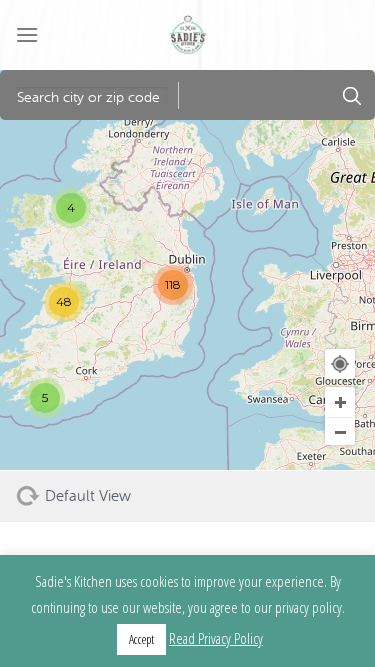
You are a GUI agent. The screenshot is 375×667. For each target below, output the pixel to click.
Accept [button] (141, 639)
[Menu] (27, 34)
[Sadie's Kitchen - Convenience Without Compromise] (188, 35)
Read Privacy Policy (216, 638)
